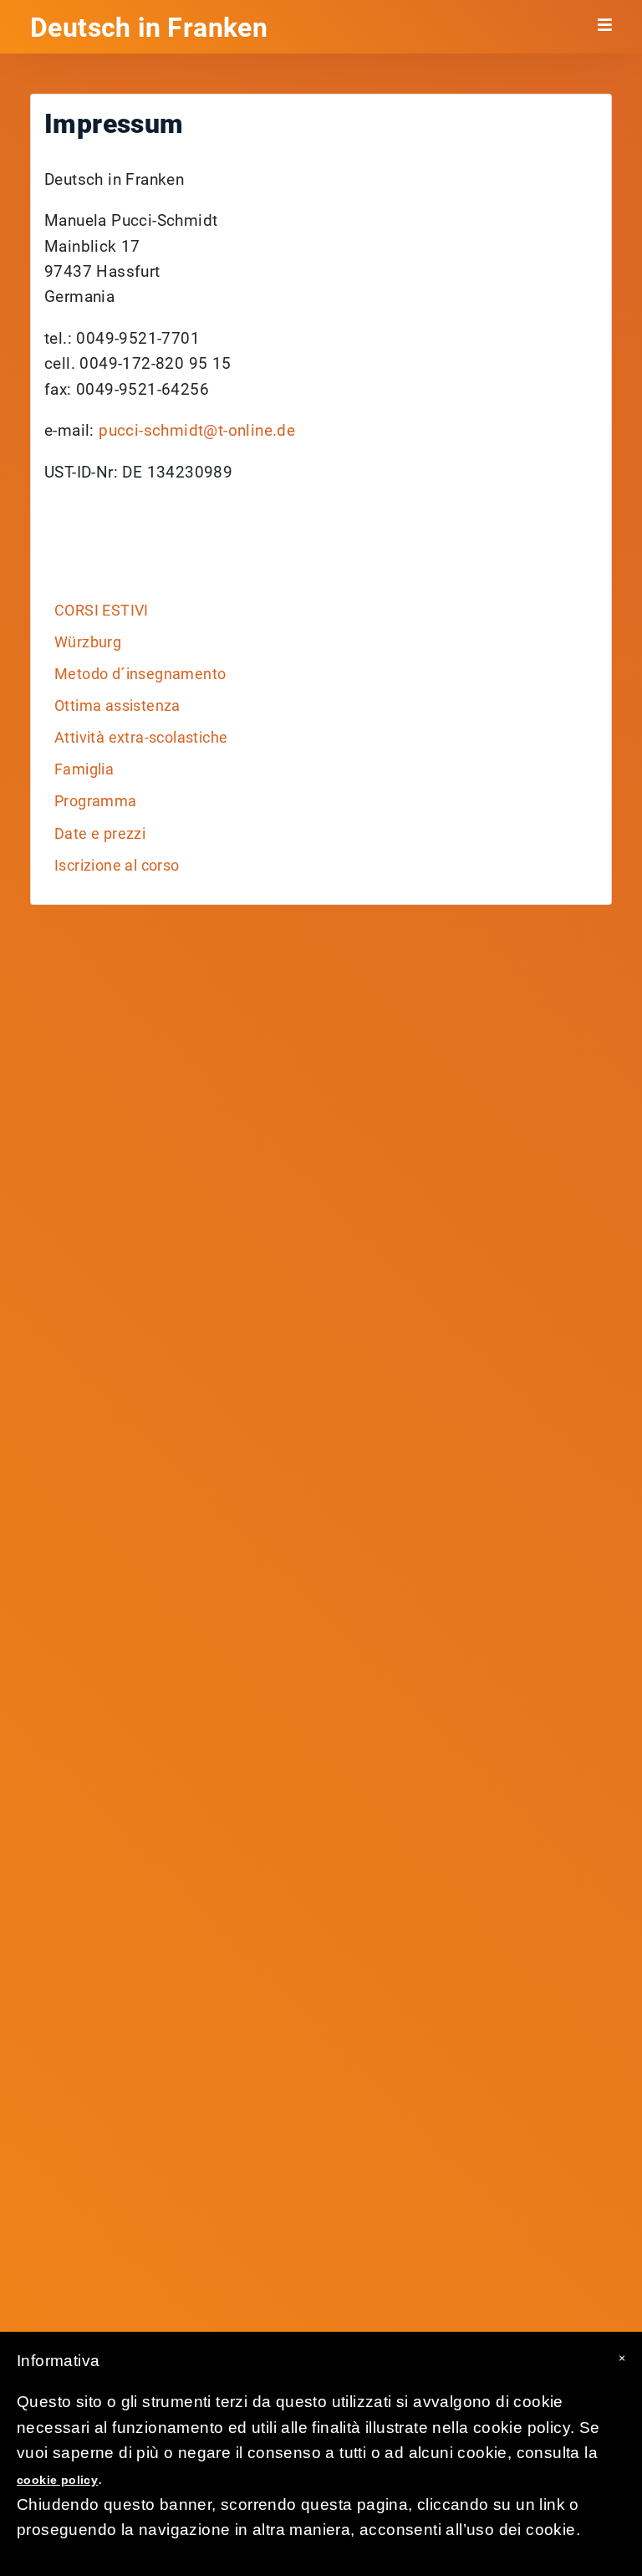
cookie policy (57, 2480)
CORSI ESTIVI (102, 611)
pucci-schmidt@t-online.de (197, 430)
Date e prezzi (100, 834)
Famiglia (84, 769)
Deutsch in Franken (149, 28)
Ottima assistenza (117, 706)
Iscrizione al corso (117, 866)
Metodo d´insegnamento (140, 674)
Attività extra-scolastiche (141, 738)
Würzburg (88, 642)
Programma (96, 801)
